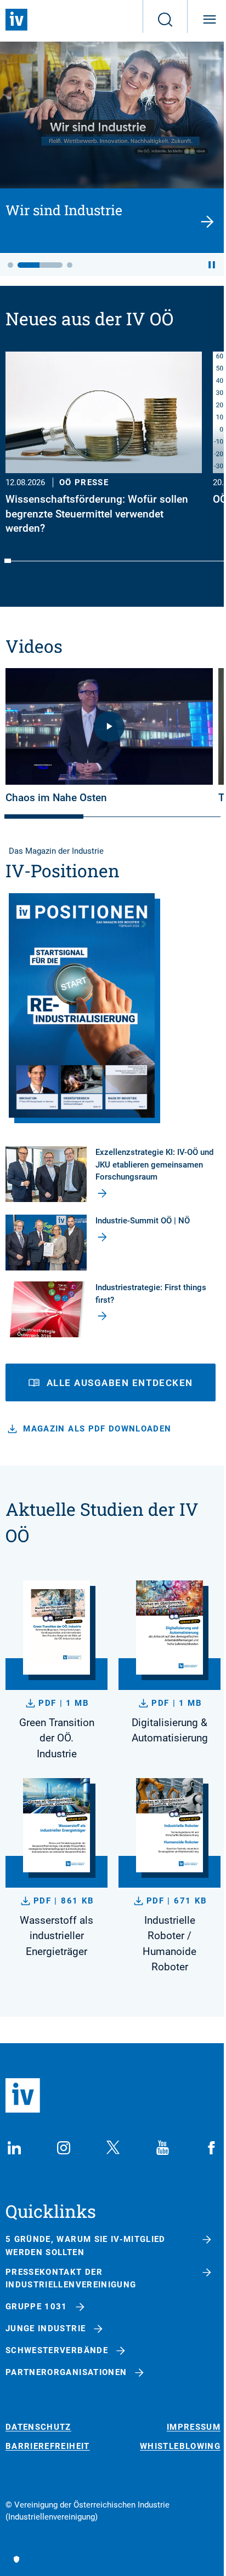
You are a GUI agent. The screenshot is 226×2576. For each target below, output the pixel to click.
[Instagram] (64, 2148)
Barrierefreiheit (48, 2446)
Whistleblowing (180, 2446)
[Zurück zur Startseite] (16, 20)
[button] (10, 265)
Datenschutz (38, 2427)
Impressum (194, 2427)
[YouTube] (162, 2148)
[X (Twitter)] (113, 2148)
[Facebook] (212, 2148)
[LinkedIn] (14, 2148)
